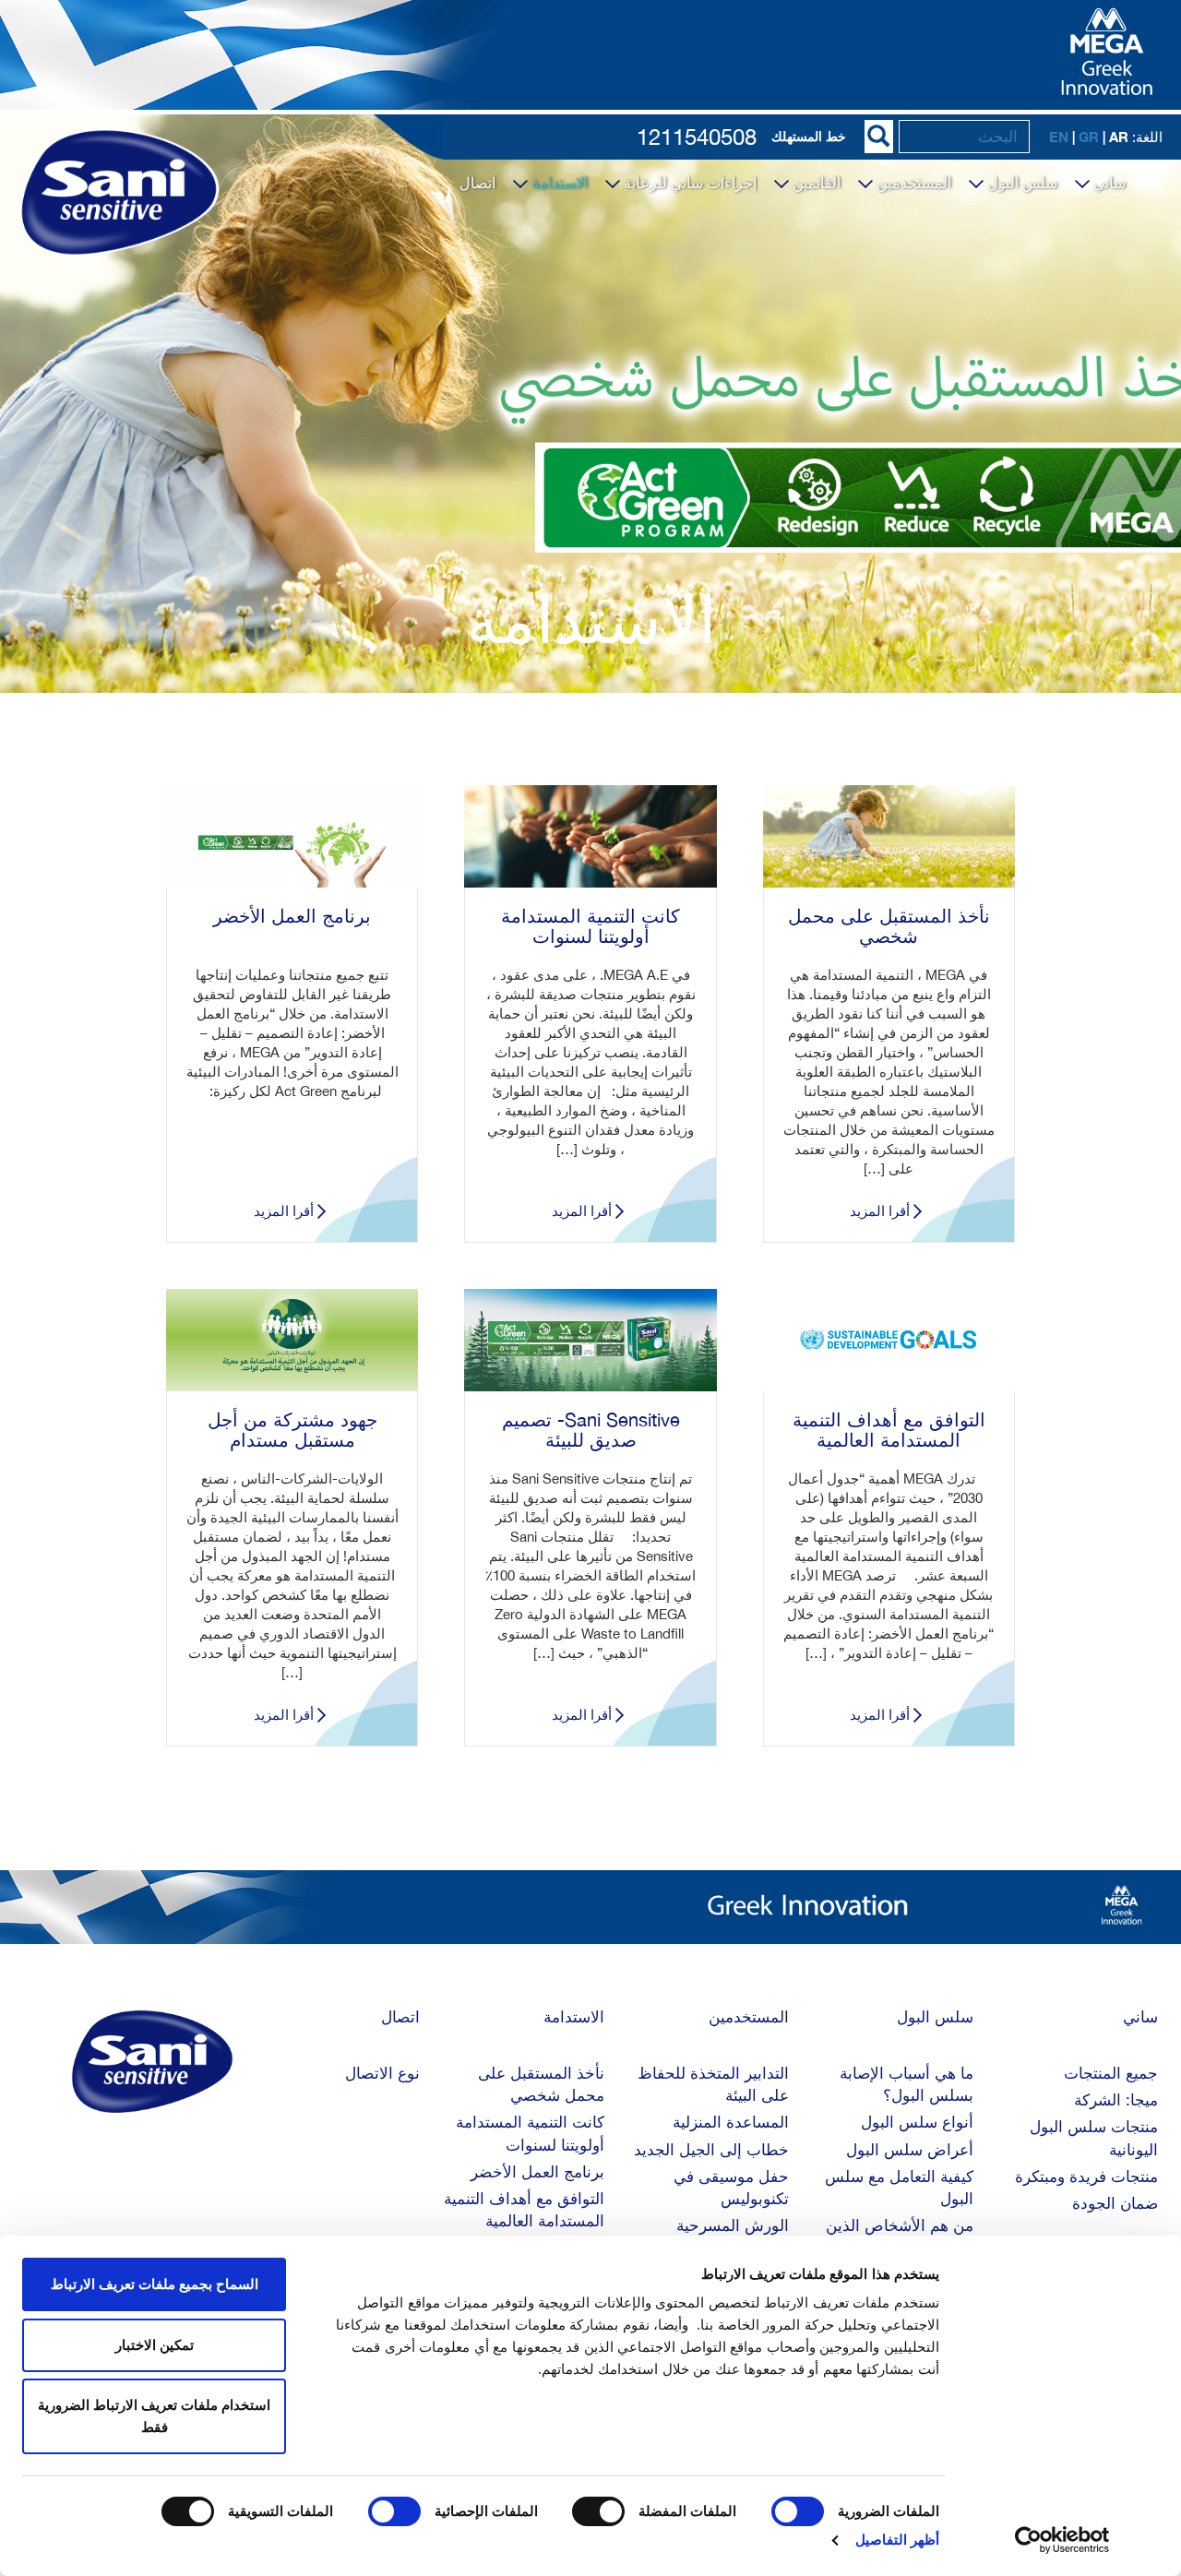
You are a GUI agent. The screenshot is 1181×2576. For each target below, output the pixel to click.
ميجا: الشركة (1116, 2100)
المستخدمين (912, 183)
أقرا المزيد (880, 1210)
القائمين (815, 183)
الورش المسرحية (733, 2225)
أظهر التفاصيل (897, 2540)
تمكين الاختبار (155, 2345)
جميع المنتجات (1111, 2073)
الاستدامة (558, 183)
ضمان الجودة (1115, 2203)
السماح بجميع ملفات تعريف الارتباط (155, 2284)
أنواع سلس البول (917, 2122)
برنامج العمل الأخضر (537, 2172)
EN (1059, 137)
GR (1089, 137)
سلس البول (1020, 183)
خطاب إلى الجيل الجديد (711, 2150)
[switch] (602, 2511)
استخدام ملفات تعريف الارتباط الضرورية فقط (154, 2416)
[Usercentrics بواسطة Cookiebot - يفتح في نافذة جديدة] (1062, 2540)
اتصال (477, 183)
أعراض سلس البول (910, 2150)
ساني (1108, 183)
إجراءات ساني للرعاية (688, 183)
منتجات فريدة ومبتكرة (1086, 2176)
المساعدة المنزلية (731, 2122)
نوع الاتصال (382, 2073)
